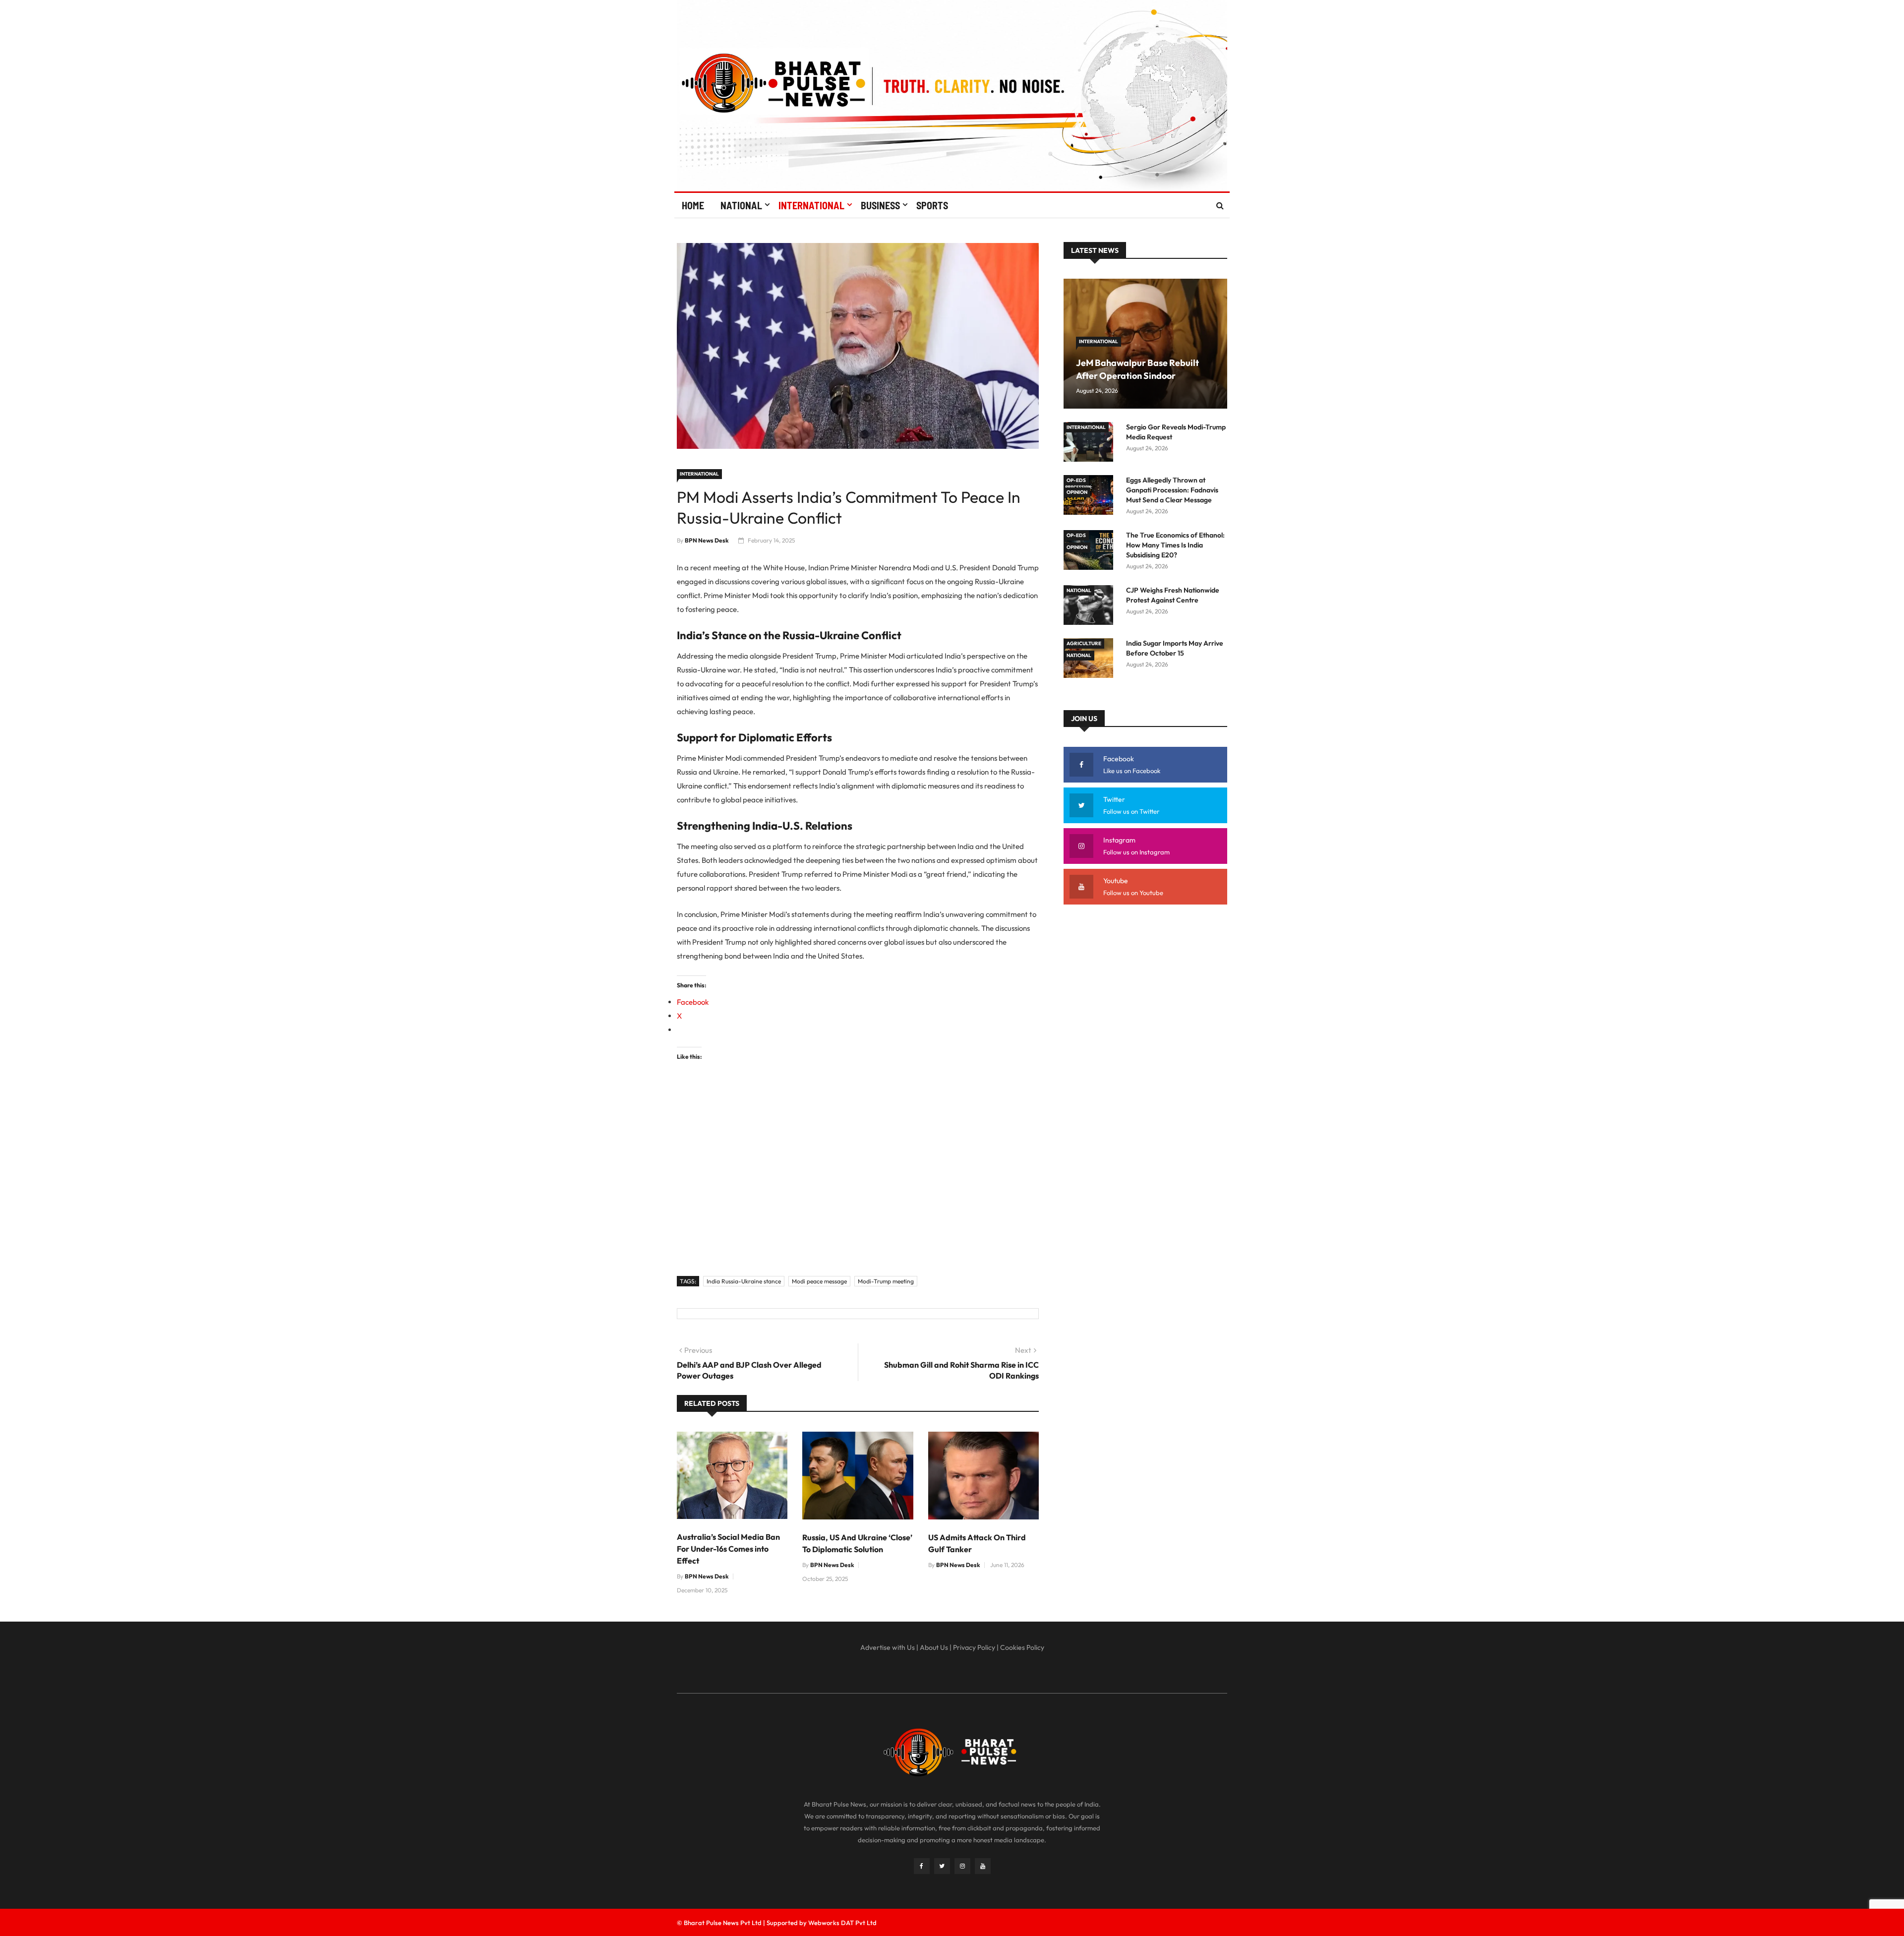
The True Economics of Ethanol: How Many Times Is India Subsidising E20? (1175, 545)
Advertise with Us (888, 1647)
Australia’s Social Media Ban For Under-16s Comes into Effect (728, 1549)
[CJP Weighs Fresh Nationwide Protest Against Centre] (1091, 607)
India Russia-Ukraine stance (744, 1281)
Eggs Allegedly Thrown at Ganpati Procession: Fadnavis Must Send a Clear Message (1172, 490)
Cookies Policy (1022, 1647)
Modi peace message (819, 1281)
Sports (932, 205)
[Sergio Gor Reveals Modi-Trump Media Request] (1091, 444)
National (741, 205)
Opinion (1077, 492)
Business (880, 205)
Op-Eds (1076, 480)
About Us (934, 1647)
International (811, 205)
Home (693, 205)
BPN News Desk (707, 540)
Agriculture (1084, 643)
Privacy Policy (974, 1647)
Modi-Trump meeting (886, 1281)
